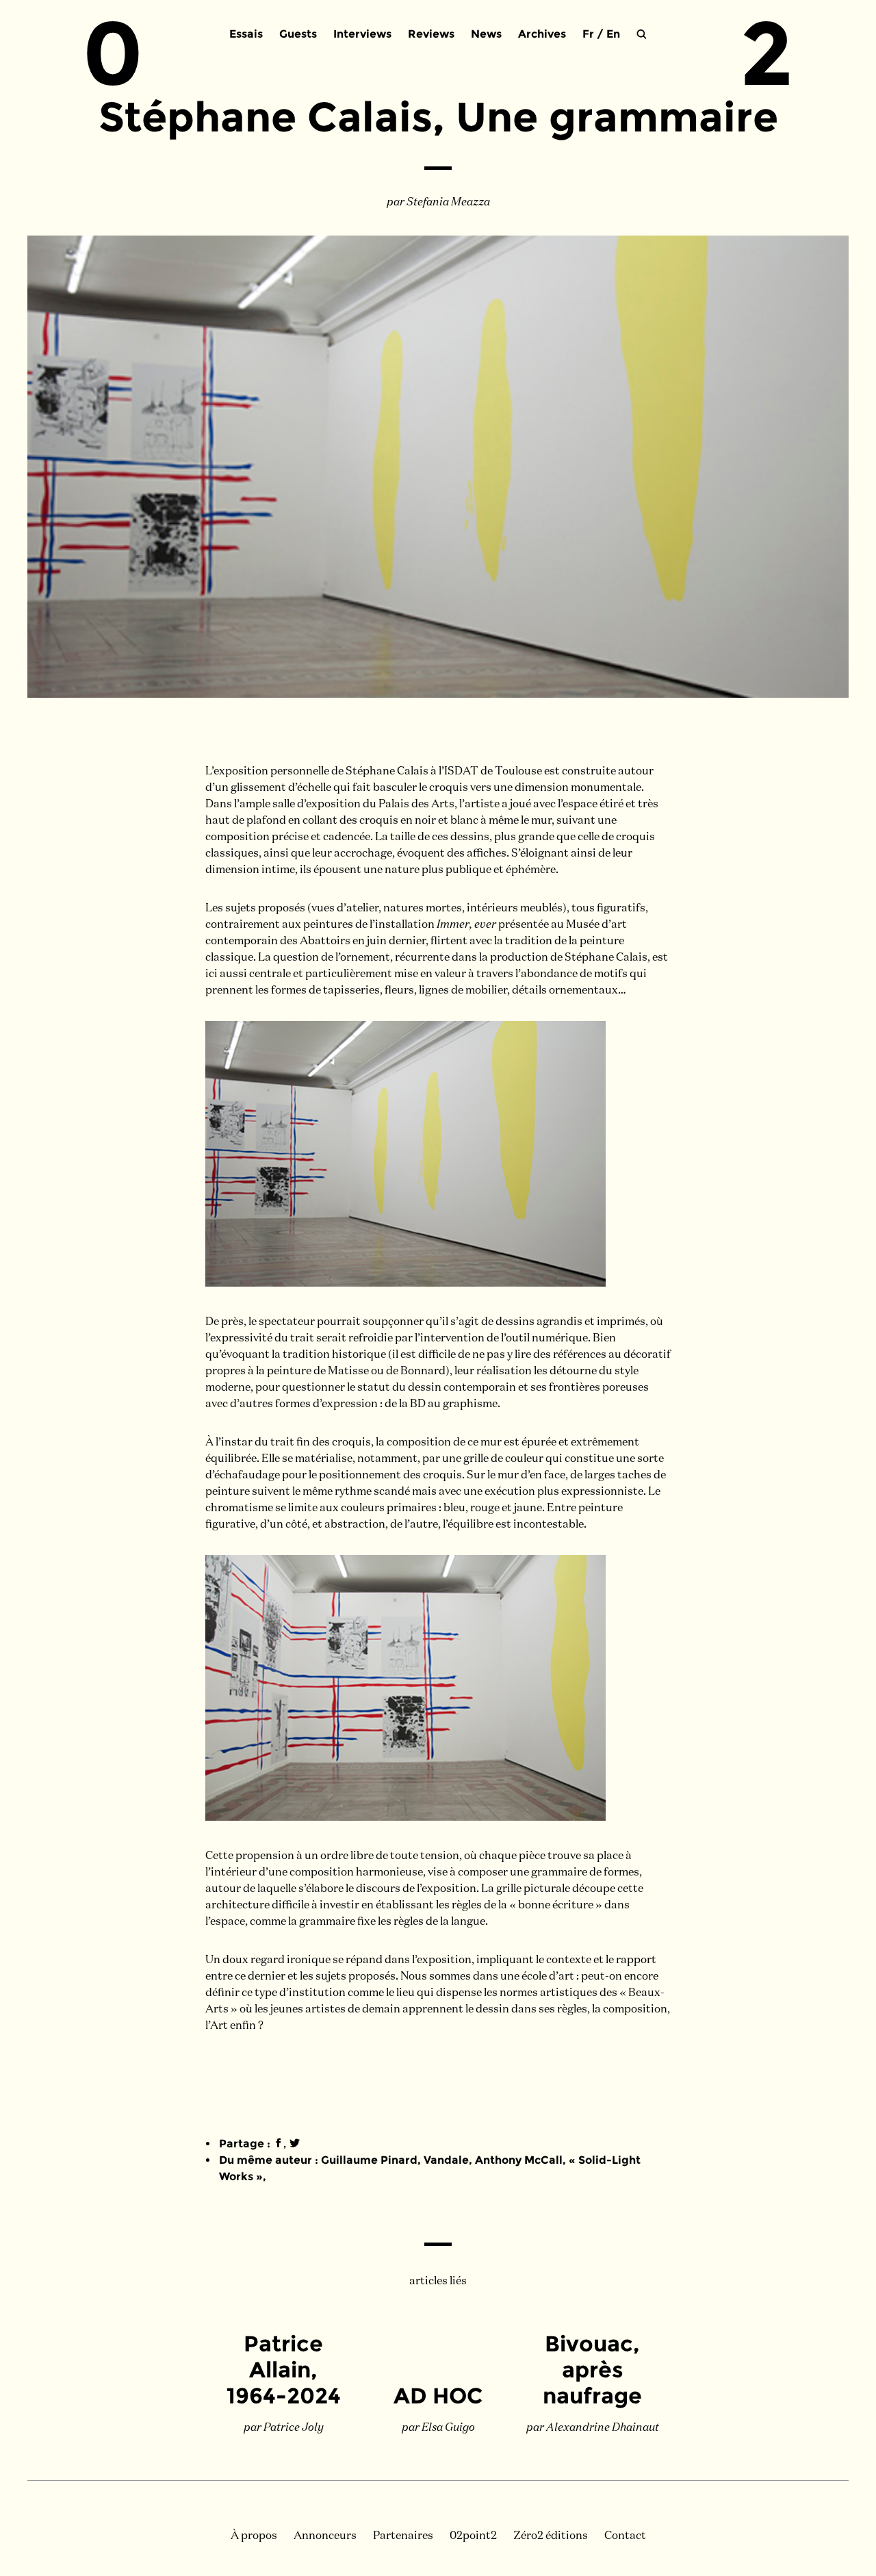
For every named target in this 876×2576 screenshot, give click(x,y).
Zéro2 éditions (551, 2536)
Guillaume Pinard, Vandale (395, 2160)
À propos (254, 2536)
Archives (542, 34)
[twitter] (295, 2144)
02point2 (473, 2536)
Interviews (362, 34)
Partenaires (403, 2536)
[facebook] (278, 2144)
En (613, 34)
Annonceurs (325, 2536)
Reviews (431, 34)
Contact (625, 2536)
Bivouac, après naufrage (592, 2370)
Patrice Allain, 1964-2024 (284, 2370)
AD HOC (438, 2396)
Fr (588, 34)
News (486, 34)
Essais (246, 34)
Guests (298, 34)
